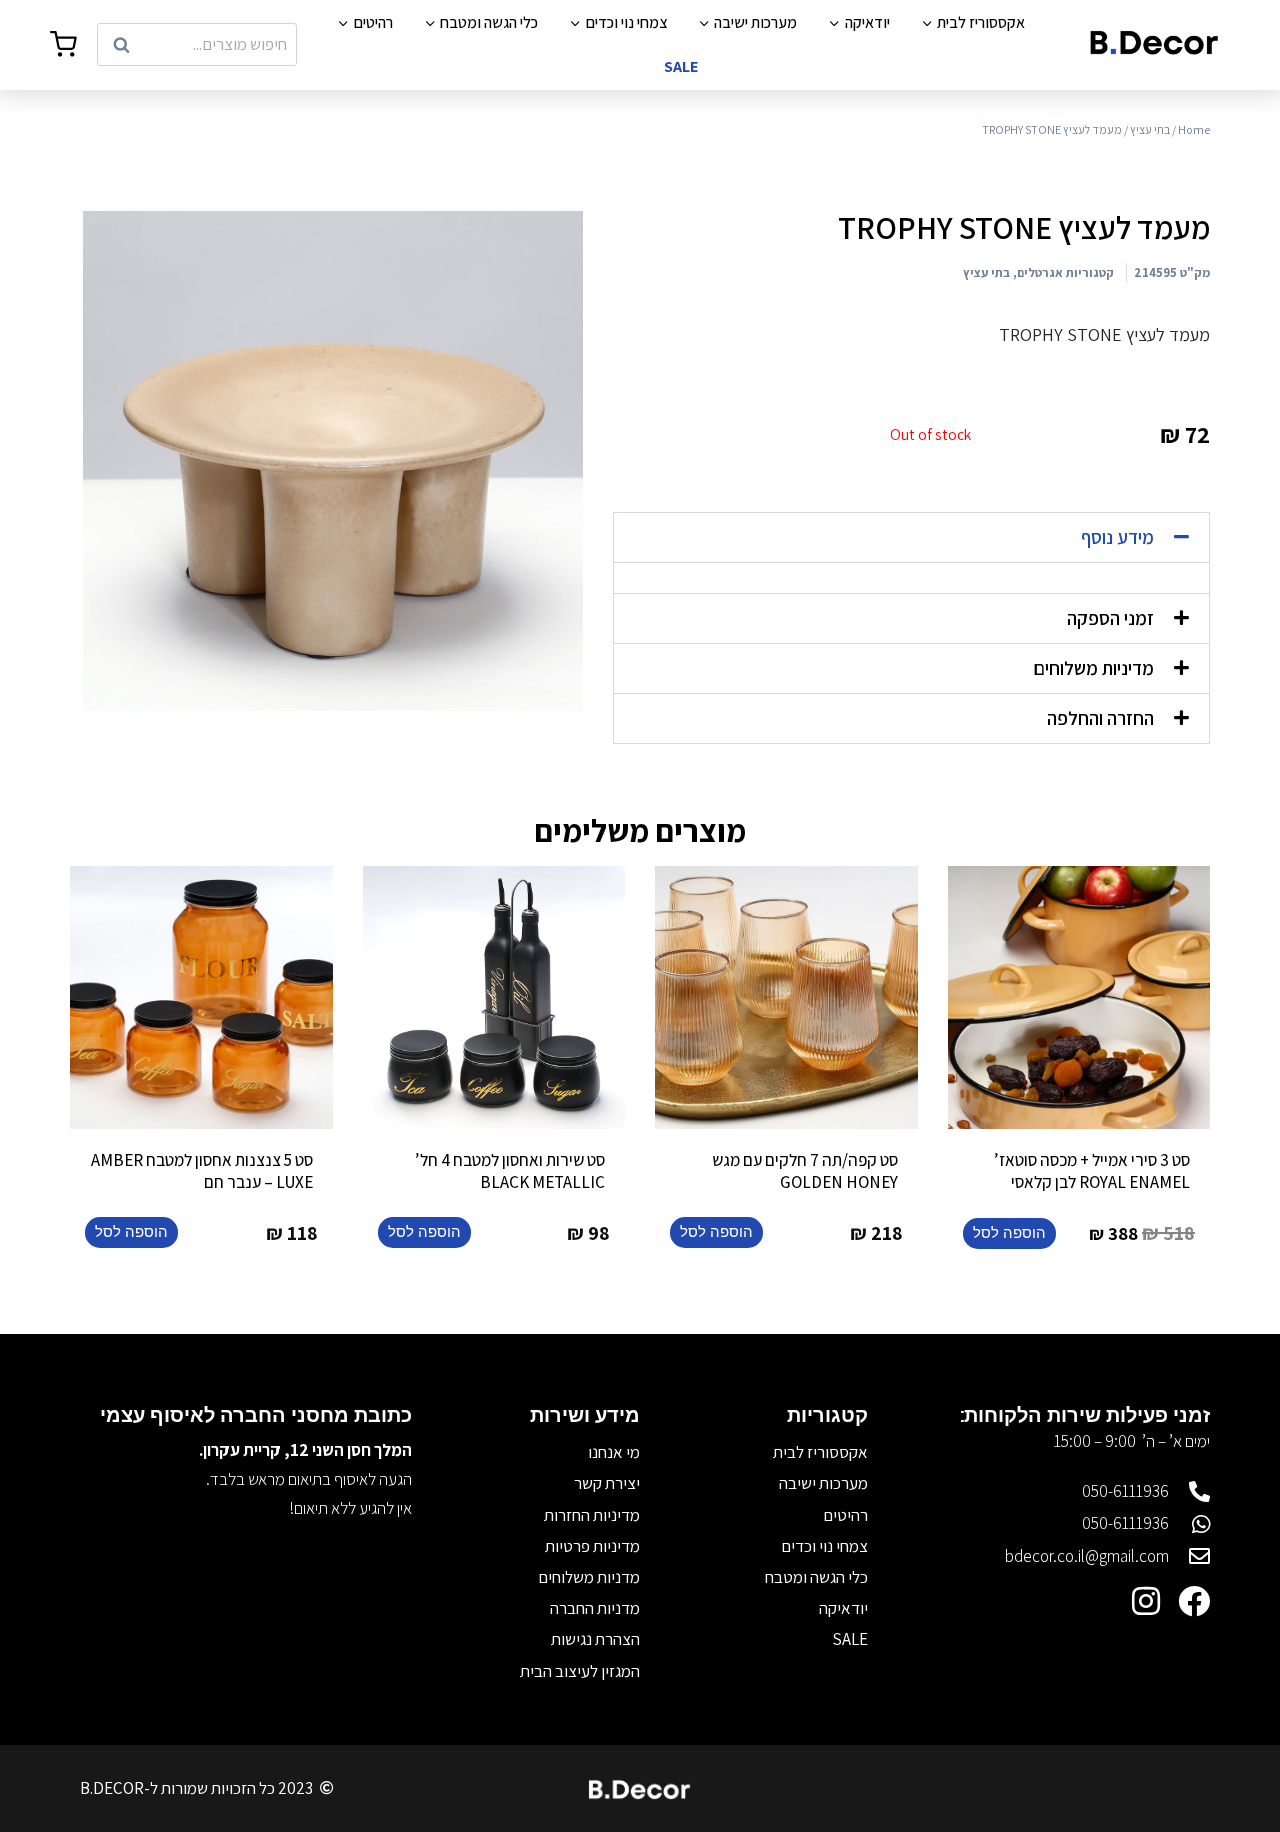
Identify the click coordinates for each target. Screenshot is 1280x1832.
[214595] (333, 461)
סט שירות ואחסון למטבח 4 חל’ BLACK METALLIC (510, 1171)
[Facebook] (1194, 1601)
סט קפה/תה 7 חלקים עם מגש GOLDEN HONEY (805, 1171)
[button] (911, 537)
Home (1194, 129)
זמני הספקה (1110, 618)
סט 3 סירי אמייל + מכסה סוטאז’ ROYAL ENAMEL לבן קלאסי (1092, 1171)
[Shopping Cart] (63, 44)
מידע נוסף (1117, 537)
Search (266, 44)
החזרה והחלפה (1100, 718)
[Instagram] (1146, 1601)
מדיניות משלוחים (1093, 668)
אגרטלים (1040, 272)
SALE (681, 66)
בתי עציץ (1150, 129)
